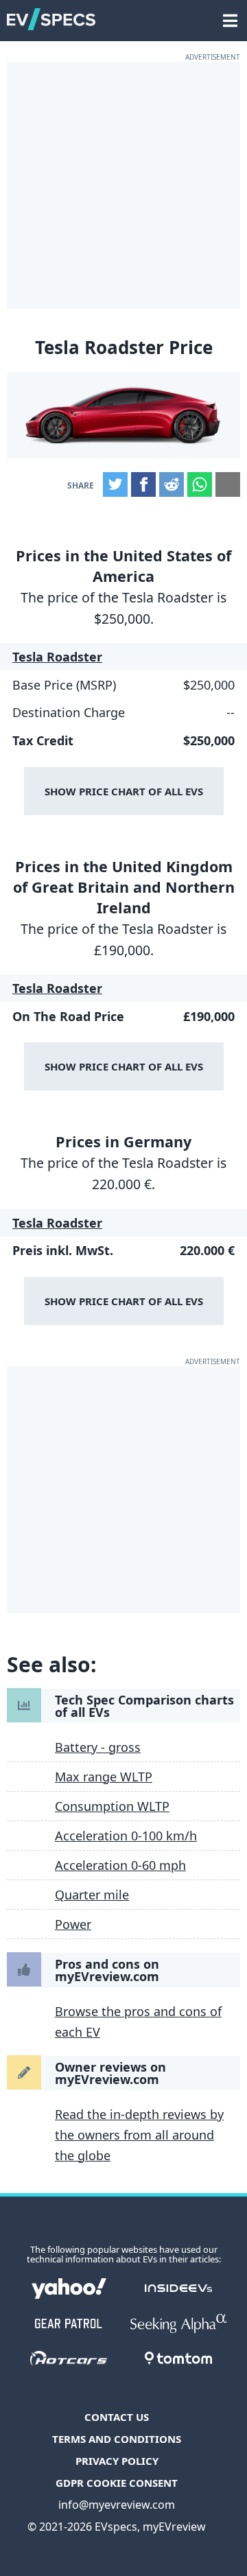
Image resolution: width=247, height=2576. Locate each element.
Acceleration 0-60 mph (120, 1865)
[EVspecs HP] (51, 24)
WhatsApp (200, 484)
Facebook (143, 484)
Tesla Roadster (57, 657)
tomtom (178, 2358)
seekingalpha (178, 2323)
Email (228, 484)
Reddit (172, 484)
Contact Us (117, 2417)
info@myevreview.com (117, 2505)
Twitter (115, 484)
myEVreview (174, 2527)
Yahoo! (69, 2288)
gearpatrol (69, 2323)
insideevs (178, 2288)
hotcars (69, 2358)
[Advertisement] (123, 185)
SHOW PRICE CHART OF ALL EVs (124, 791)
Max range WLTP (104, 1777)
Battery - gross (98, 1747)
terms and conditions (117, 2439)
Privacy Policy (117, 2461)
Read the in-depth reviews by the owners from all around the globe (139, 2135)
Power (73, 1924)
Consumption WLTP (112, 1806)
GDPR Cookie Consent (117, 2483)
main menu (230, 14)
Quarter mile (92, 1895)
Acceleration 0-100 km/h (126, 1836)
